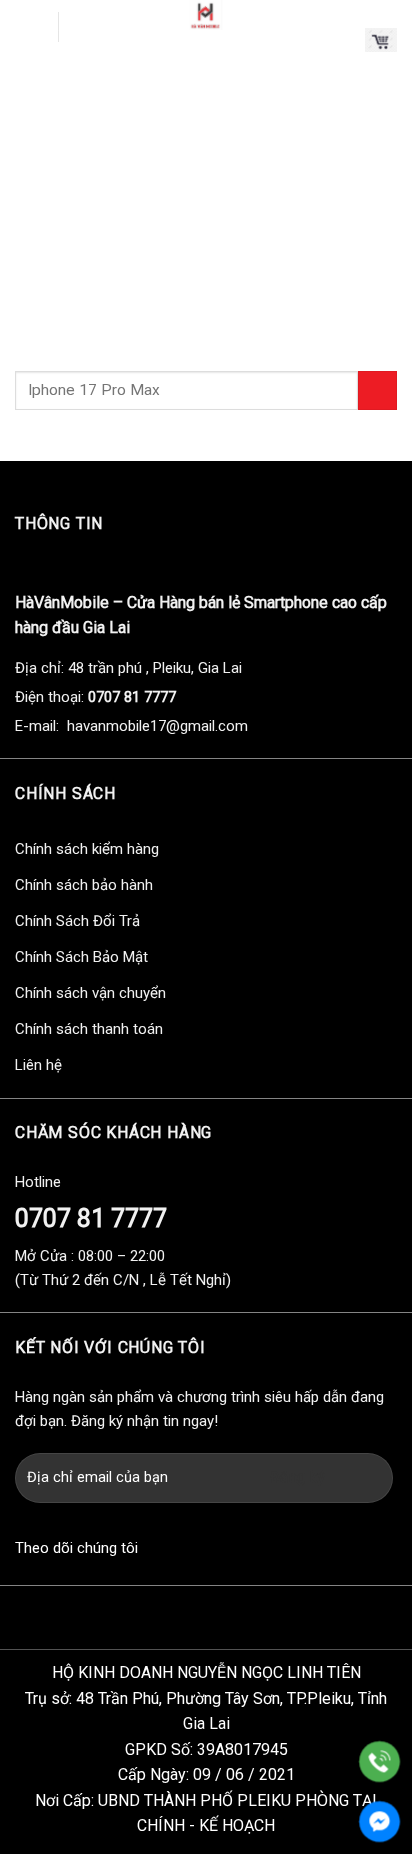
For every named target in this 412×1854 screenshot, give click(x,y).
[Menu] (29, 27)
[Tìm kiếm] (82, 27)
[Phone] (379, 1761)
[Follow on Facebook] (156, 1551)
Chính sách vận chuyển (90, 993)
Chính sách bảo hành (84, 885)
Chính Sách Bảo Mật (81, 957)
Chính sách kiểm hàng (87, 849)
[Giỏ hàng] (381, 39)
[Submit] (377, 390)
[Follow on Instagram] (192, 1551)
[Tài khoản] (341, 40)
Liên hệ (38, 1065)
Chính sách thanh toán (89, 1029)
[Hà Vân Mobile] (206, 15)
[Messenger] (379, 1821)
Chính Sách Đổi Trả (77, 921)
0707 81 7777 (91, 1218)
